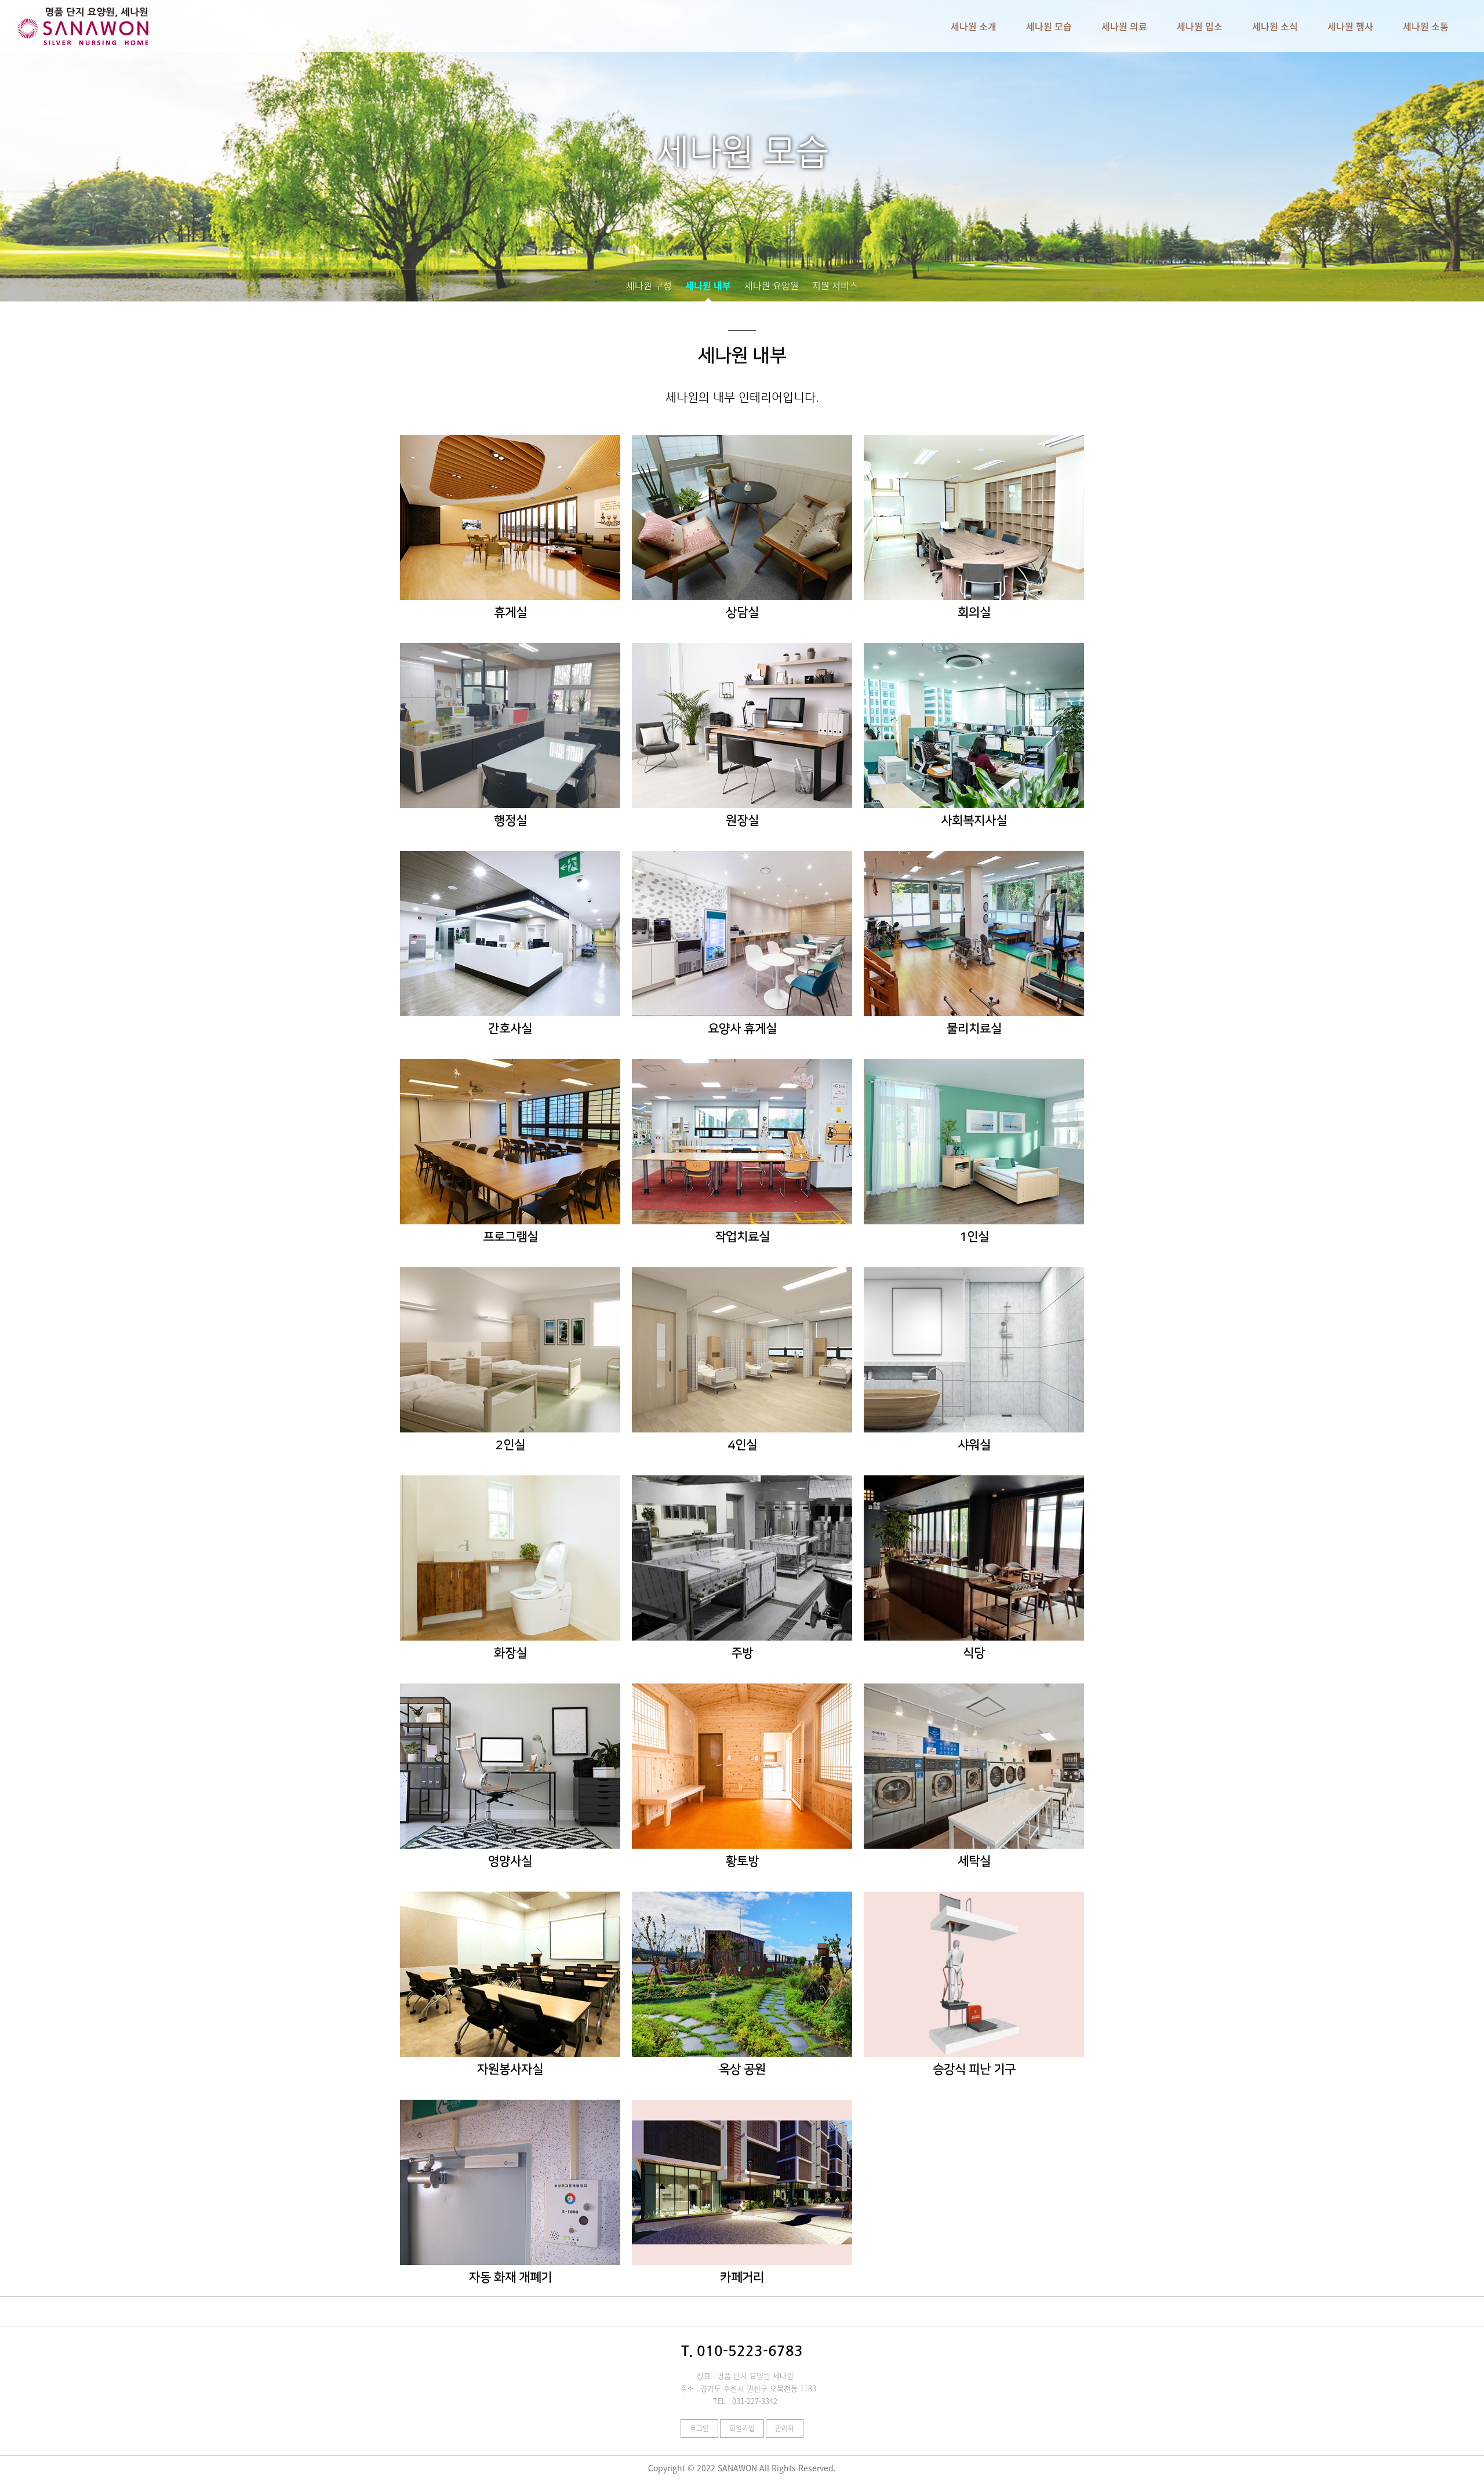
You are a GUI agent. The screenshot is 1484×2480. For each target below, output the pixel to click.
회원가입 (742, 2428)
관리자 (785, 2428)
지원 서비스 (835, 285)
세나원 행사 (1350, 26)
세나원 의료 (1124, 26)
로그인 (699, 2428)
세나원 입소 (1200, 26)
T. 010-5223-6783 (742, 2351)
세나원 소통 (1426, 26)
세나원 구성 (649, 285)
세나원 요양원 (772, 285)
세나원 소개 (974, 26)
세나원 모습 (1049, 26)
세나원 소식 (1275, 26)
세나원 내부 (708, 285)
